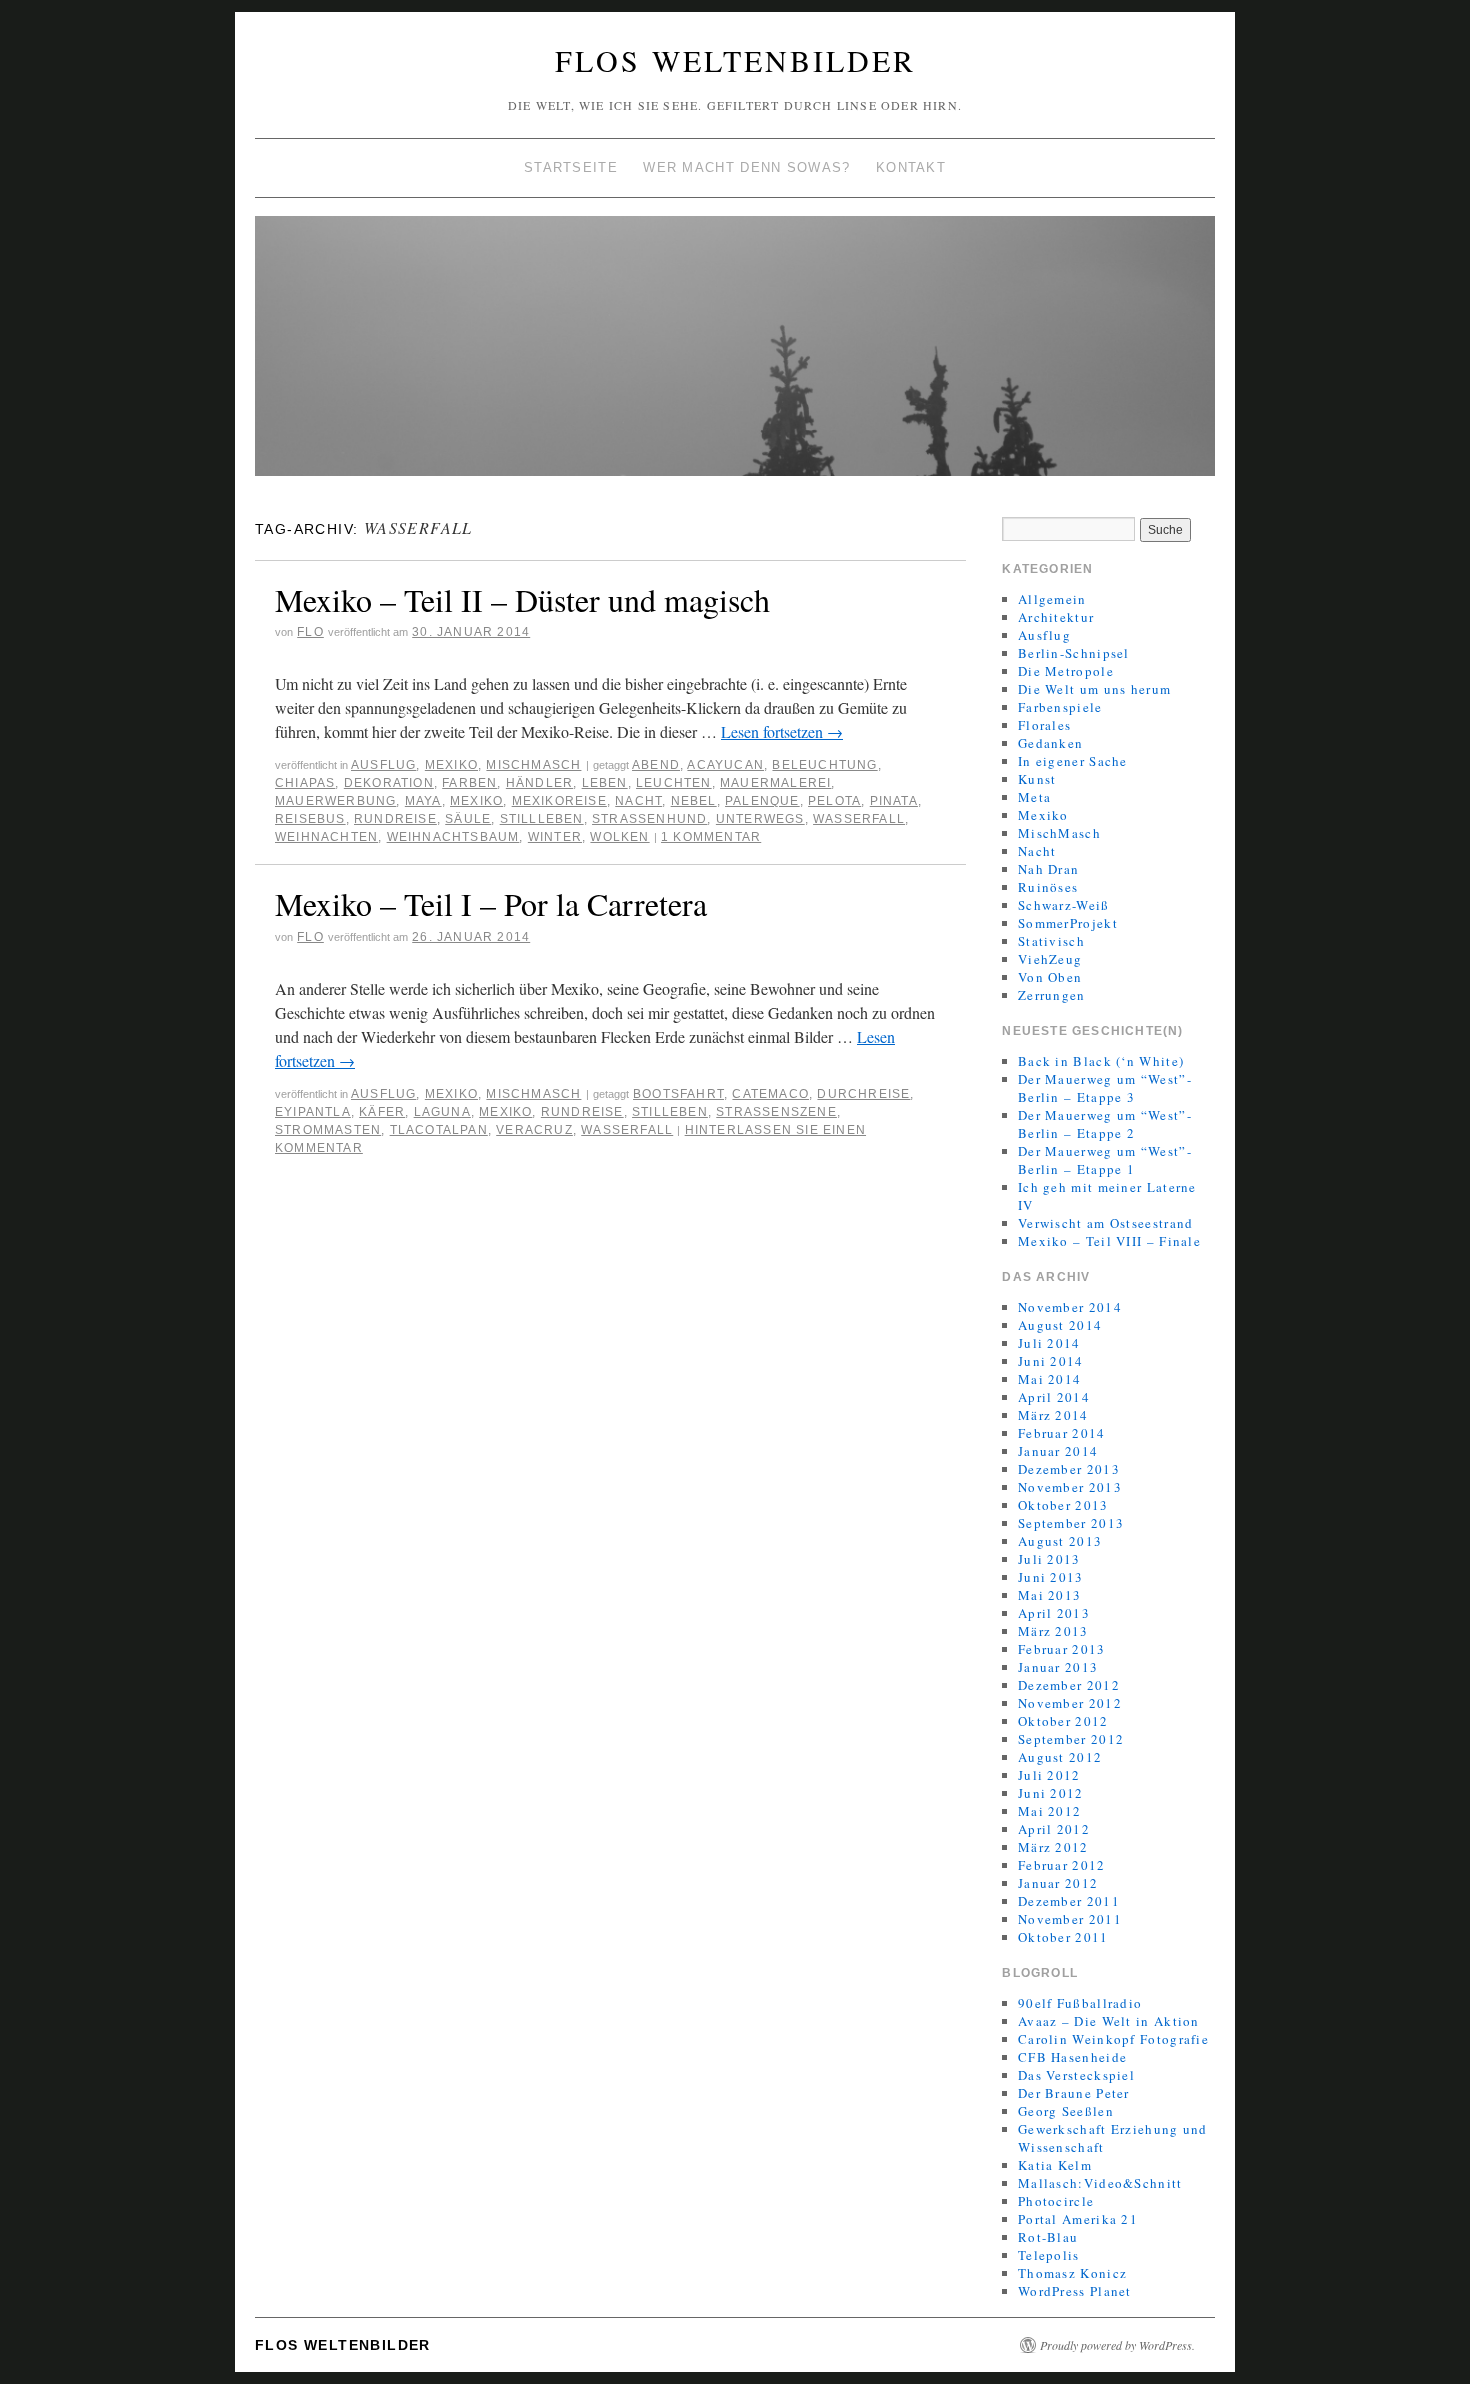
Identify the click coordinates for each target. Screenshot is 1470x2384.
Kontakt (911, 167)
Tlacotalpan (439, 1130)
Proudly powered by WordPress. (1117, 2345)
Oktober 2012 (1063, 1721)
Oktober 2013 (1063, 1505)
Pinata (894, 801)
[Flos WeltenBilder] (735, 354)
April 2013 (1054, 1613)
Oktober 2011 (1063, 1937)
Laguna (442, 1112)
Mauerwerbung (335, 801)
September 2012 (1071, 1739)
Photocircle (1056, 2201)
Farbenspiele (1060, 707)
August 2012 (1060, 1757)
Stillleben (542, 819)
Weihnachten (326, 837)
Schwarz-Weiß (1064, 905)
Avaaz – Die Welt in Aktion (1109, 2021)
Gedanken (1050, 743)
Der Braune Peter (1074, 2093)
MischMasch (533, 765)
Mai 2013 (1049, 1595)
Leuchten (674, 783)
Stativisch (1051, 941)
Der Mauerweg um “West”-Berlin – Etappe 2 (1105, 1124)
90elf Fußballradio (1080, 2003)
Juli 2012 (1049, 1775)
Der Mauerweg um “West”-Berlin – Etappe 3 (1105, 1088)
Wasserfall (859, 819)
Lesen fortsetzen (782, 731)
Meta (1034, 797)
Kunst (1037, 779)
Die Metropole (1066, 671)
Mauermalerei (775, 783)
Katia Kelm (1055, 2165)
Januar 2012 (1058, 1883)
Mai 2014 (1049, 1379)
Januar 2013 (1058, 1667)
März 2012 (1053, 1847)
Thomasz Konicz (1072, 2273)
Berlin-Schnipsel (1074, 653)
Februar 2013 (1062, 1649)
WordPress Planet (1075, 2291)
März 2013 (1053, 1631)
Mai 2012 (1049, 1811)
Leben (605, 783)
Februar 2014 (1062, 1433)
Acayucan (725, 765)
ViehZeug (1050, 959)
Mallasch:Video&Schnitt (1100, 2183)
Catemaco (770, 1094)
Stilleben (670, 1112)
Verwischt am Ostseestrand (1106, 1223)
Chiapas (305, 783)
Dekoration (389, 783)
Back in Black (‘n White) (1101, 1061)
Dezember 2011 (1069, 1901)
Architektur (1056, 617)
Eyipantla (313, 1112)
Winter (555, 837)
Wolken (619, 837)
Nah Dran (1048, 869)
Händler (539, 783)
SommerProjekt (1068, 923)
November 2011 (1070, 1919)
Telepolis (1049, 2255)
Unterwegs (760, 819)
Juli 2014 (1049, 1343)
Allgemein (1052, 599)
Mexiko (451, 765)
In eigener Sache (1073, 761)
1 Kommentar (711, 837)
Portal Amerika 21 (1078, 2219)
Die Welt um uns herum (1094, 689)
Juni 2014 (1051, 1361)
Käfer (382, 1112)
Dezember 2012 (1069, 1685)
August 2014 (1060, 1325)
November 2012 (1070, 1703)
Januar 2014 (1058, 1451)
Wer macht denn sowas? (746, 167)
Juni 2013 (1051, 1577)
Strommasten (328, 1130)
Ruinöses (1048, 887)
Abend (656, 765)
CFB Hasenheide (1072, 2057)
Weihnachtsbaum (453, 837)
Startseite (571, 167)
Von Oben (1050, 977)
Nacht (638, 801)
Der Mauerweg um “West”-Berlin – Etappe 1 (1105, 1160)
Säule (468, 819)
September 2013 (1071, 1523)
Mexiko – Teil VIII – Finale (1109, 1241)
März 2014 (1053, 1415)
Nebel (694, 801)
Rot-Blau (1048, 2237)
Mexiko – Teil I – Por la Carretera (491, 903)
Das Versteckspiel (1076, 2075)
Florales (1044, 725)
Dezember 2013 (1069, 1469)
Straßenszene (776, 1112)
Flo (310, 632)
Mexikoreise (559, 801)
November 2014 (1070, 1307)
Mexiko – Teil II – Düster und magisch (522, 599)
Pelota (834, 801)
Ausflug (383, 765)
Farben (469, 783)
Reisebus (310, 819)
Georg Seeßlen (1066, 2111)
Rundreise (395, 819)
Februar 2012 (1062, 1865)
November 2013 (1070, 1487)
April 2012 (1054, 1829)
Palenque (762, 801)
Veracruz (534, 1130)
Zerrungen (1052, 995)
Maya (423, 801)
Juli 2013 (1049, 1559)
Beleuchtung (824, 765)
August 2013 (1060, 1541)
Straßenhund (649, 819)
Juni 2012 (1051, 1793)
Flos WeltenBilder (735, 60)
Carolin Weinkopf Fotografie (1113, 2039)
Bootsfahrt (678, 1094)
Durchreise (863, 1094)
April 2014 (1054, 1397)
